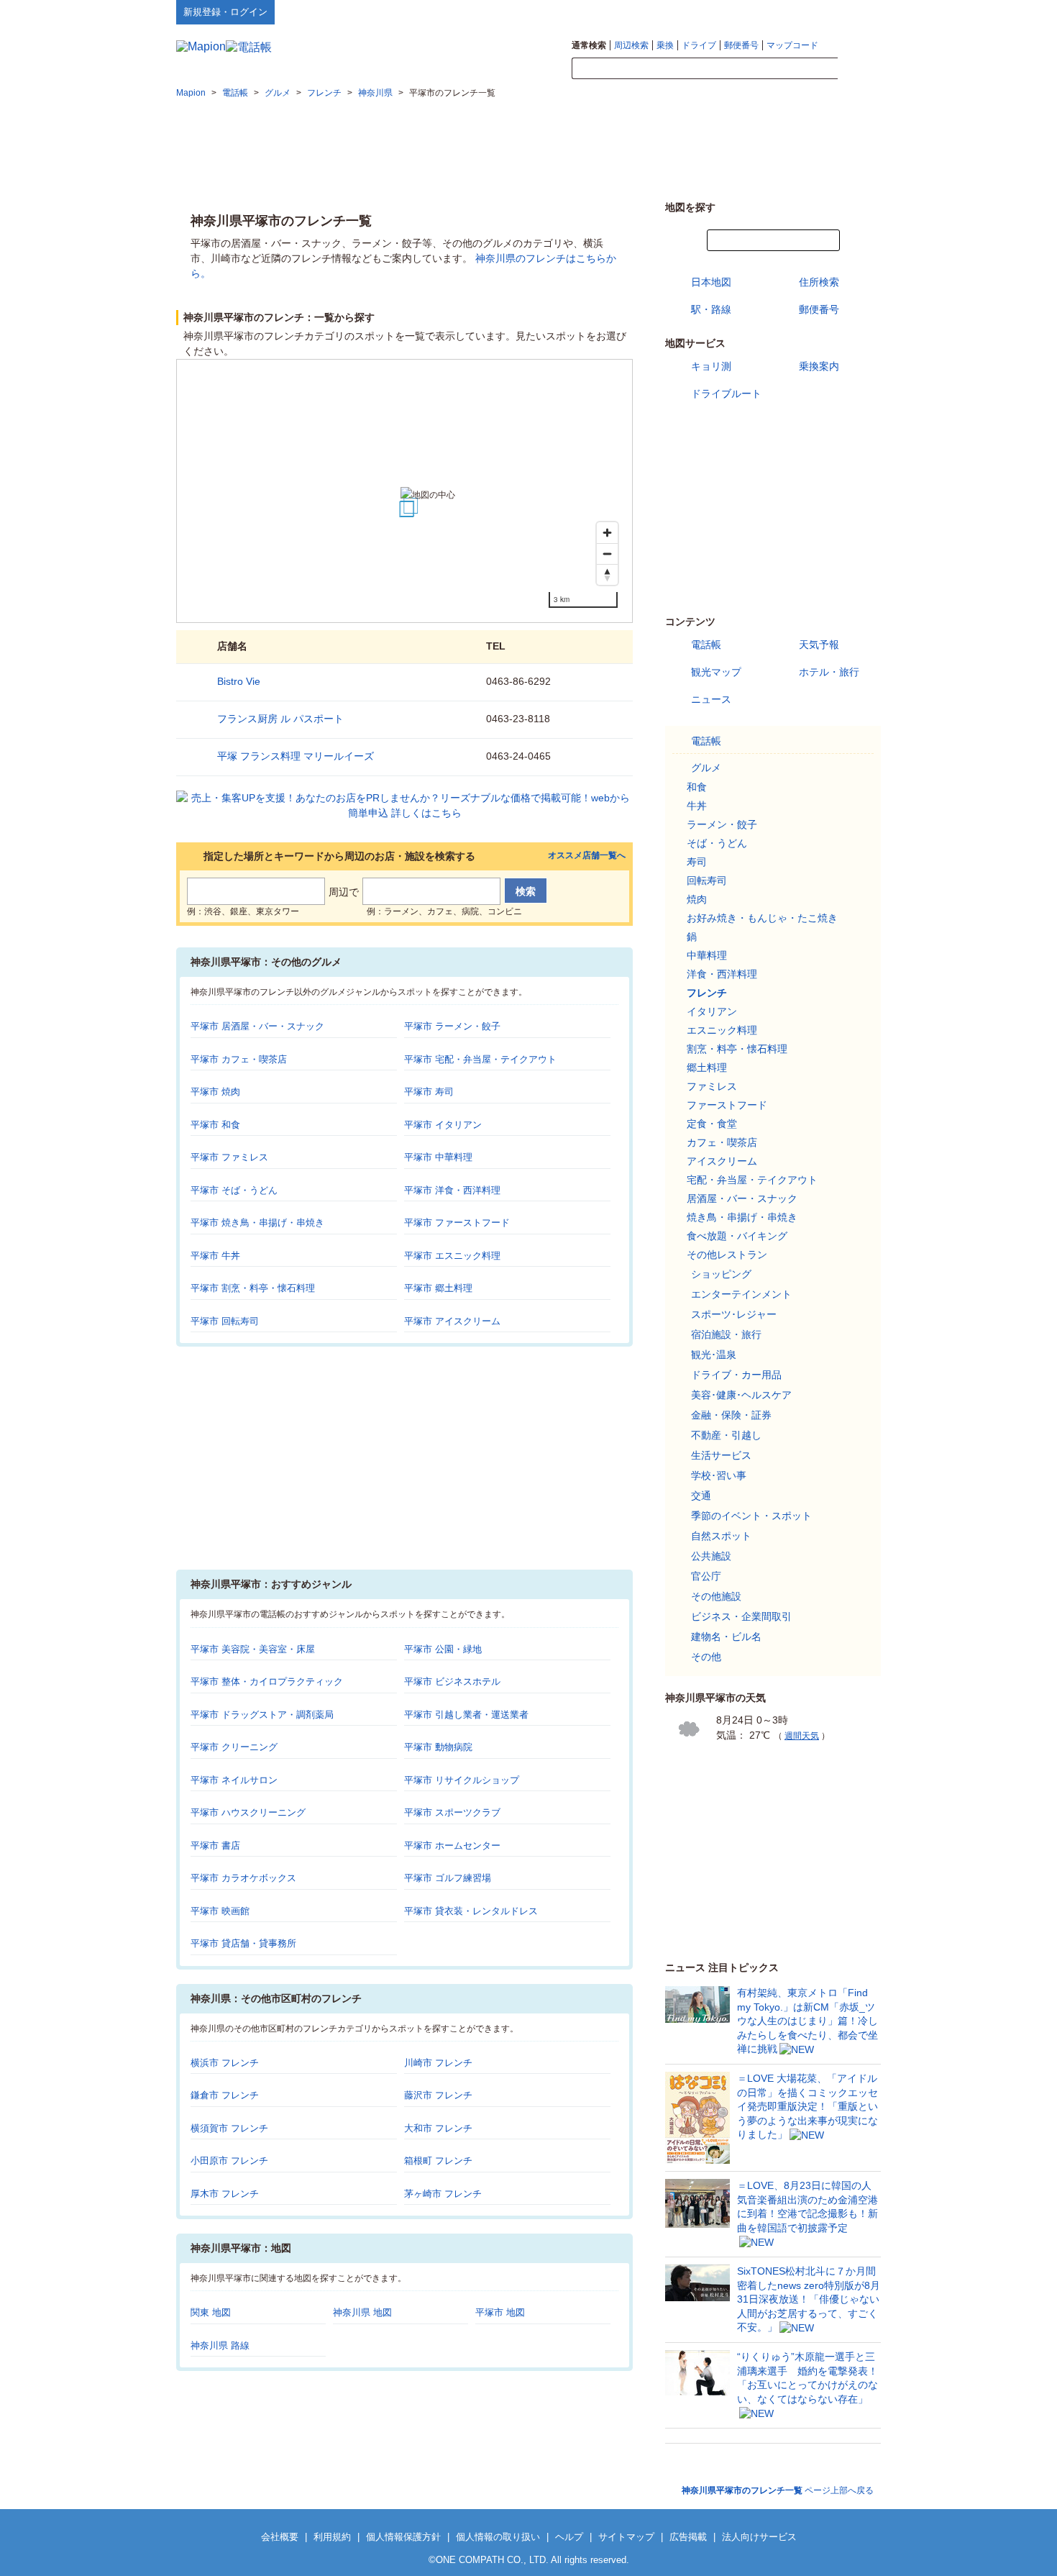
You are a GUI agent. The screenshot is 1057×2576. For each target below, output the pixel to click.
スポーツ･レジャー (734, 1314)
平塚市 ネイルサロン (234, 1780)
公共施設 (711, 1556)
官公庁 (706, 1576)
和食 (697, 787)
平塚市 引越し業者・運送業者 (466, 1715)
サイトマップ (857, 12)
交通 (701, 1496)
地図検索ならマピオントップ (740, 12)
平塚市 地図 (500, 2312)
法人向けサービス (759, 2537)
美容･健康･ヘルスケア (741, 1395)
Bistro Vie (239, 681)
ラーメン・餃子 (722, 824)
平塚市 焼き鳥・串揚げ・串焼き (257, 1223)
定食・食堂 (712, 1124)
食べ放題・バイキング (737, 1236)
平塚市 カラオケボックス (243, 1878)
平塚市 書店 (215, 1845)
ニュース (711, 699)
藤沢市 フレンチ (438, 2095)
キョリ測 (711, 366)
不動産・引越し (726, 1435)
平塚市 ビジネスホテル (452, 1681)
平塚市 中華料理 (438, 1157)
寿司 (697, 862)
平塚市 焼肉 (215, 1092)
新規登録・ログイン (225, 12)
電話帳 (706, 645)
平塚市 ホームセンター (452, 1845)
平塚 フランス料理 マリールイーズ (296, 756)
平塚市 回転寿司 (225, 1321)
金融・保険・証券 (731, 1415)
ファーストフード (727, 1105)
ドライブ (699, 45)
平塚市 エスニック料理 (452, 1256)
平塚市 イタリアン (443, 1125)
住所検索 (819, 282)
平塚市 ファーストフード (457, 1223)
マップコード (792, 45)
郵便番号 (741, 45)
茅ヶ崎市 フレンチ (443, 2194)
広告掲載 (688, 2537)
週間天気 (802, 1736)
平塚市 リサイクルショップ (462, 1780)
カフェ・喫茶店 (722, 1142)
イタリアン (712, 1011)
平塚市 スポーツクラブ (452, 1812)
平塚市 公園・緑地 (443, 1649)
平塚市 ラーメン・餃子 (452, 1026)
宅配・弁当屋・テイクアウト (752, 1180)
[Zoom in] (607, 533)
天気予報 (819, 645)
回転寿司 (707, 880)
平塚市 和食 (215, 1125)
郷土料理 (707, 1068)
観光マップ (716, 672)
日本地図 (711, 282)
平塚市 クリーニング (234, 1747)
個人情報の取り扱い (498, 2537)
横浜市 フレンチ (225, 2063)
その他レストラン (727, 1255)
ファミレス (712, 1086)
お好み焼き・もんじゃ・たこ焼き (762, 918)
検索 (859, 69)
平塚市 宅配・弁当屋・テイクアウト (480, 1059)
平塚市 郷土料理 (438, 1288)
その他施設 (716, 1596)
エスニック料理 (722, 1030)
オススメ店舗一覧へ (587, 856)
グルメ (706, 768)
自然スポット (721, 1536)
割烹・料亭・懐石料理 (737, 1049)
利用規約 (332, 2537)
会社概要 (280, 2537)
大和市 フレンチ (438, 2128)
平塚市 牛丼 (215, 1256)
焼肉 (697, 899)
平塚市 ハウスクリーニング (248, 1812)
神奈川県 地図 (362, 2312)
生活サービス (721, 1455)
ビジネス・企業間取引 (741, 1616)
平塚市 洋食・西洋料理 (452, 1190)
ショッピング (721, 1274)
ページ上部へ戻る (778, 2490)
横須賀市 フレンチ (229, 2128)
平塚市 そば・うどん (234, 1190)
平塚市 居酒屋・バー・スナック (257, 1026)
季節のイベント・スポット (751, 1516)
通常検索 (589, 45)
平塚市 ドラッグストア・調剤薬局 (262, 1715)
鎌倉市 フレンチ (225, 2095)
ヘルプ (812, 12)
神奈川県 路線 (220, 2345)
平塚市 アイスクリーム (452, 1321)
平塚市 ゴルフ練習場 (448, 1878)
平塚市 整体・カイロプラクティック (267, 1681)
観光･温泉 (714, 1355)
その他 (706, 1657)
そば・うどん (717, 843)
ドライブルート (726, 393)
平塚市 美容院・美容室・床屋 (253, 1649)
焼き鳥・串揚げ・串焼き (742, 1217)
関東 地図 (211, 2312)
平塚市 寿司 (429, 1092)
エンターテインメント (741, 1294)
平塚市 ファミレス (229, 1157)
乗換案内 (819, 366)
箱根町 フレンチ (438, 2161)
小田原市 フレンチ (229, 2161)
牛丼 (697, 806)
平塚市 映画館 (220, 1911)
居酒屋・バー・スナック (742, 1198)
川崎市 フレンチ (438, 2063)
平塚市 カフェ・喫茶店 (239, 1059)
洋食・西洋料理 (722, 974)
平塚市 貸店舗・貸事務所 (243, 1943)
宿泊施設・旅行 (726, 1334)
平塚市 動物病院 (438, 1747)
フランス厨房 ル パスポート (280, 719)
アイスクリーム (722, 1161)
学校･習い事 (719, 1475)
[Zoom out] (607, 554)
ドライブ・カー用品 (736, 1375)
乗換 (665, 45)
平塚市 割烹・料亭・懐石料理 (253, 1288)
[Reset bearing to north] (607, 574)
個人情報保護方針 (403, 2537)
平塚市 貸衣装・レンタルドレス (471, 1911)
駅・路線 (711, 309)
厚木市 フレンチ (225, 2194)
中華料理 (707, 955)
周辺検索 (631, 45)
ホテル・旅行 (829, 672)
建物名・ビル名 (726, 1637)
